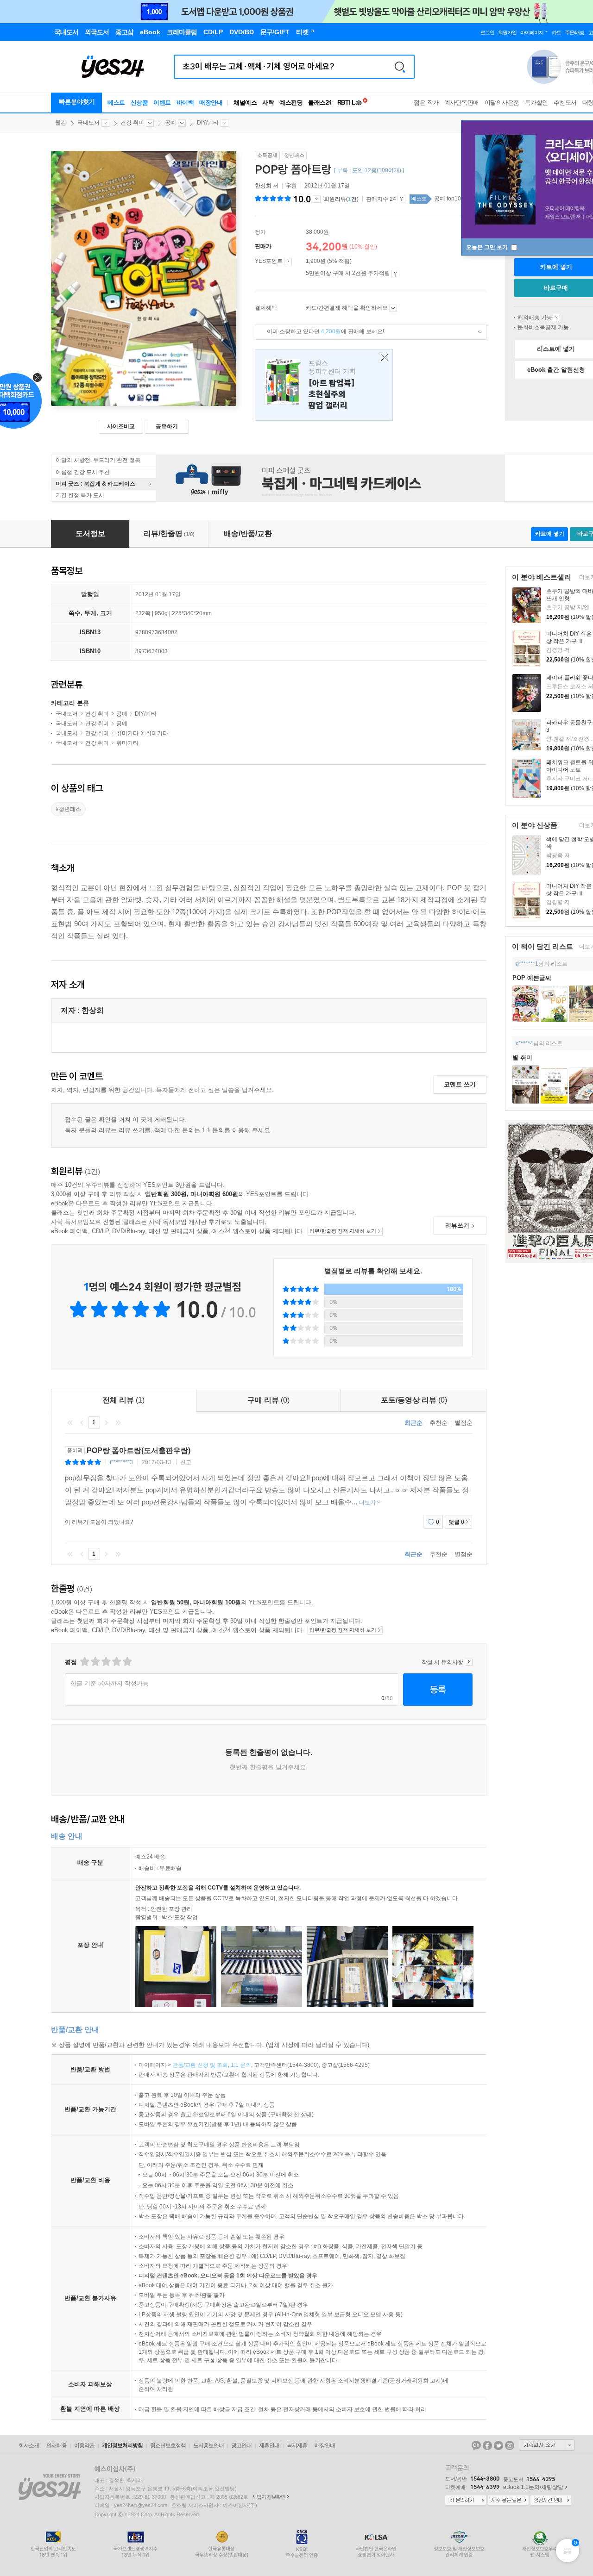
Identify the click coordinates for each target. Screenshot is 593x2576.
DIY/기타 (208, 123)
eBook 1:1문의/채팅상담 (533, 2487)
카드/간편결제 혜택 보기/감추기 (393, 308)
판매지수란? (401, 199)
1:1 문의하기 (466, 2501)
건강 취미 (132, 123)
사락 (268, 103)
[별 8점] (116, 1662)
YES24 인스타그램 (510, 2445)
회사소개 (29, 2445)
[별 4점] (95, 1662)
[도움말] (288, 262)
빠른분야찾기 (77, 102)
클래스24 (320, 103)
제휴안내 (269, 2445)
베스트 (116, 103)
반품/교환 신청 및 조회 (200, 2065)
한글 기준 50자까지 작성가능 (110, 1683)
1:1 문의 (241, 2065)
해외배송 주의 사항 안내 (556, 318)
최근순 (413, 1423)
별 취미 (522, 1057)
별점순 (464, 1423)
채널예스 (245, 103)
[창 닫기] (382, 358)
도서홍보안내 (208, 2445)
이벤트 (162, 103)
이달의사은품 (502, 103)
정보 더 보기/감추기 (317, 199)
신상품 (139, 103)
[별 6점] (105, 1662)
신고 (186, 1462)
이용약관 (84, 2445)
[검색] (400, 67)
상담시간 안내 (551, 2501)
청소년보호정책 (168, 2445)
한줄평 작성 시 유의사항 (469, 1662)
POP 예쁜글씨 (532, 978)
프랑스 (324, 385)
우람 (291, 186)
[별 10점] (127, 1662)
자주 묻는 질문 (508, 2501)
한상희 (263, 186)
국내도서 (88, 123)
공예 (170, 123)
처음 (70, 1422)
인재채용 (57, 2445)
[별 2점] (84, 1662)
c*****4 (524, 1043)
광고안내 (241, 2445)
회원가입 (507, 32)
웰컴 (61, 123)
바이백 (185, 103)
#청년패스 (68, 809)
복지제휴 (297, 2445)
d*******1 (527, 964)
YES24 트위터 (498, 2445)
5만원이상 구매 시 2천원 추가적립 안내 (395, 274)
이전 (82, 1422)
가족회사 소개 (547, 2445)
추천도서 (565, 103)
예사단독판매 (462, 103)
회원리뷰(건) (341, 199)
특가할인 (536, 103)
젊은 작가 (426, 103)
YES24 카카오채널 (476, 2445)
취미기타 (127, 733)
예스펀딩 (291, 103)
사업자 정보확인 (269, 2497)
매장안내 (211, 103)
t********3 (121, 1462)
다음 (106, 1422)
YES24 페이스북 (487, 2445)
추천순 (438, 1423)
